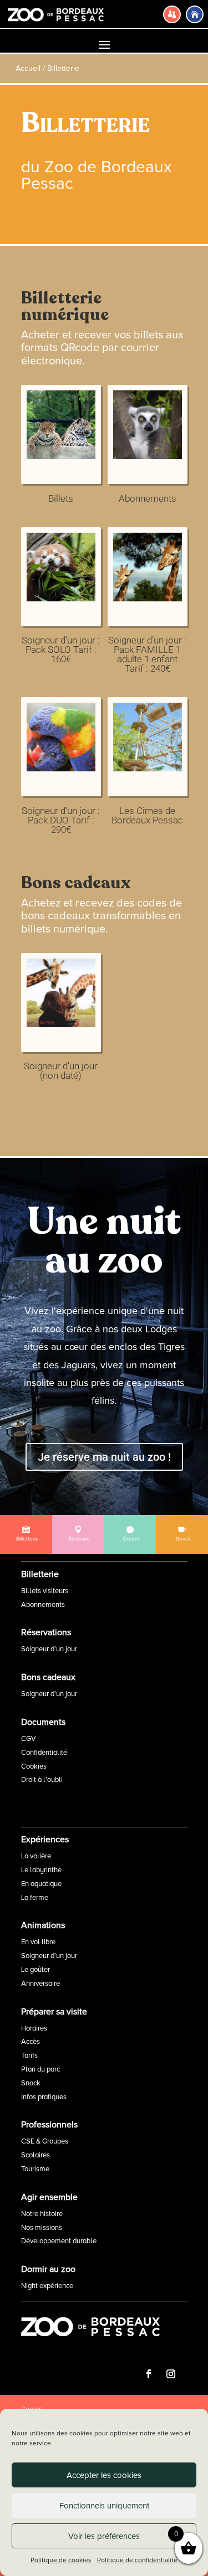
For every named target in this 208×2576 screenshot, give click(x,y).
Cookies (34, 1766)
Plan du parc (40, 2069)
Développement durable (59, 2241)
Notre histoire (42, 2214)
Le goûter (35, 1970)
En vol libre (38, 1942)
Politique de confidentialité (137, 2560)
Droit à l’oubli (42, 1780)
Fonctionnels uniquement (104, 2506)
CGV (29, 1739)
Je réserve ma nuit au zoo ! (104, 1457)
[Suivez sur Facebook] (149, 2374)
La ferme (35, 1898)
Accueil (28, 68)
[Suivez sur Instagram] (171, 2374)
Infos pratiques (44, 2097)
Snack (31, 2083)
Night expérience (47, 2286)
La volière (36, 1856)
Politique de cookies (61, 2560)
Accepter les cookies (104, 2475)
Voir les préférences (104, 2536)
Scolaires (35, 2155)
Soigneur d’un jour (49, 1649)
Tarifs (29, 2055)
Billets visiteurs (45, 1591)
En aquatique (41, 1884)
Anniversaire (40, 1983)
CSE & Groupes (45, 2141)
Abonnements (43, 1605)
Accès (31, 2042)
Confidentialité (44, 1753)
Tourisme (35, 2169)
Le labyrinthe (41, 1870)
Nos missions (42, 2228)
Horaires (34, 2028)
